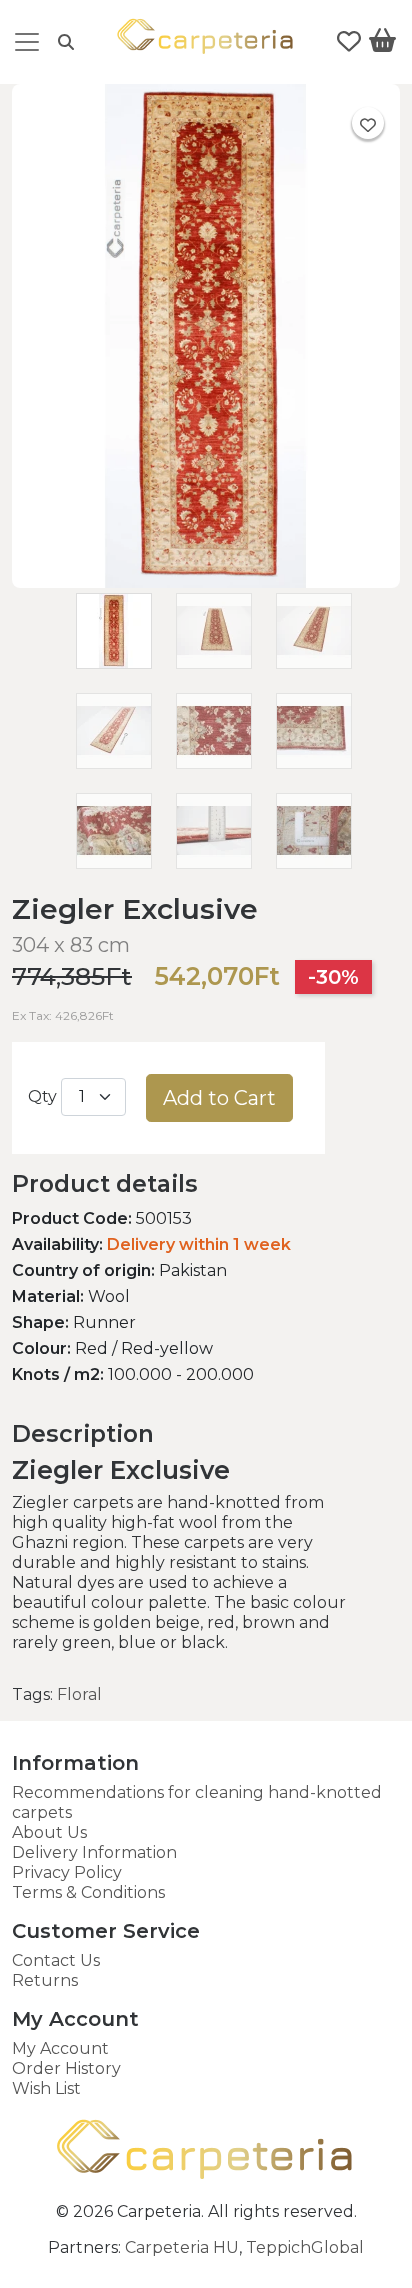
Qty (42, 1096)
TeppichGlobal (305, 2247)
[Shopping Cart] (382, 44)
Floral (79, 1694)
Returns (45, 1980)
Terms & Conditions (88, 1892)
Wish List (46, 2088)
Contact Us (56, 1960)
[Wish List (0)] (349, 42)
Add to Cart (219, 1098)
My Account (60, 2048)
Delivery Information (94, 1852)
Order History (66, 2068)
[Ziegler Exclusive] (206, 582)
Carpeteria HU (182, 2247)
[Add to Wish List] (368, 123)
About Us (49, 1832)
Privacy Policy (67, 1872)
